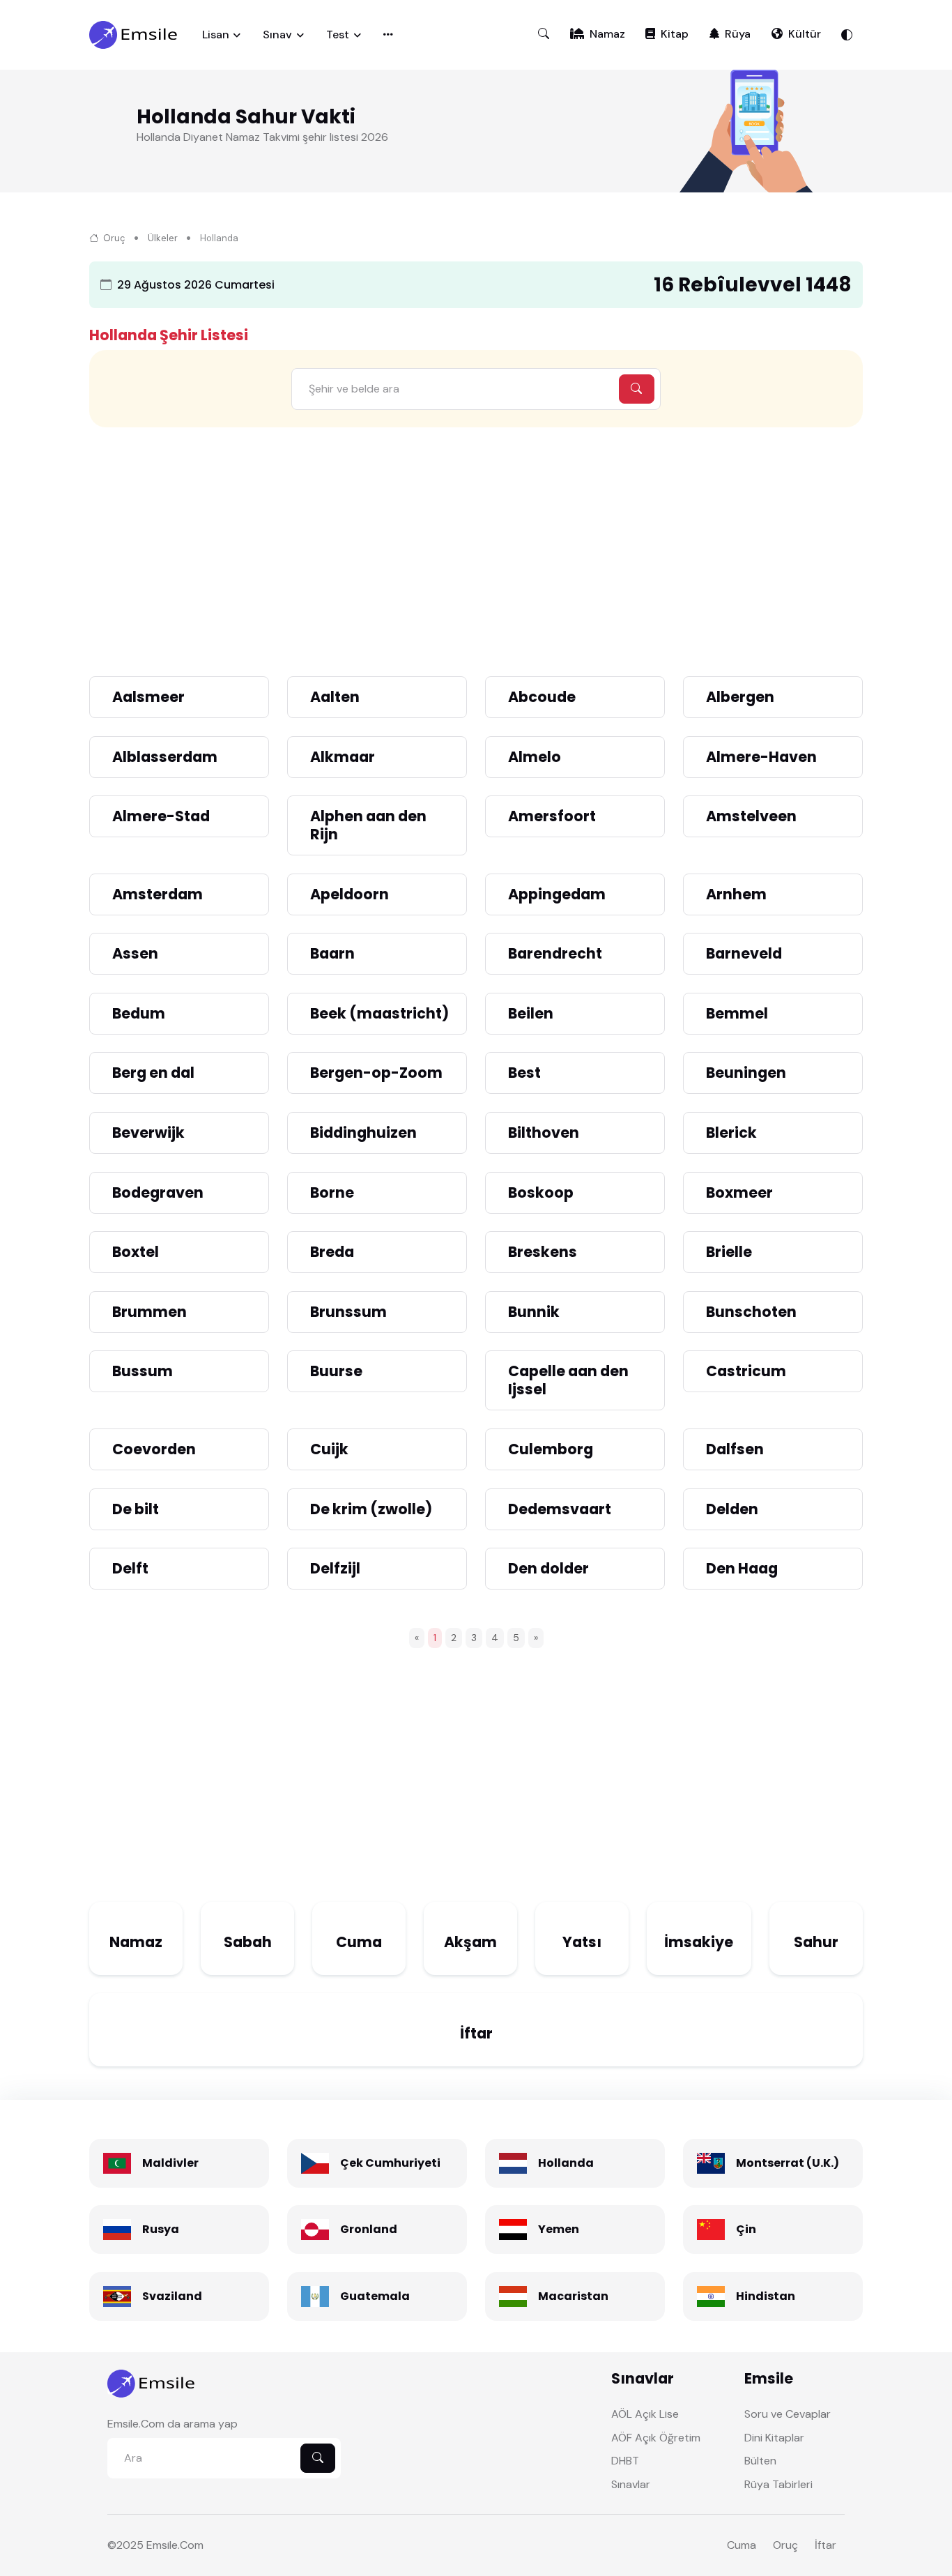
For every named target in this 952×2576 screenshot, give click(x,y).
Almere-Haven (761, 757)
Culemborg (551, 1449)
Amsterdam (158, 894)
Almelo (535, 757)
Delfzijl (335, 1568)
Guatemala (375, 2296)
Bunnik (534, 1312)
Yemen (559, 2229)
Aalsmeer (148, 697)
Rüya (738, 34)
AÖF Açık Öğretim (656, 2438)
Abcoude (542, 697)
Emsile (162, 2545)
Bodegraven (158, 1192)
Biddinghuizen (363, 1133)
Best (524, 1073)
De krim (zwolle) (371, 1509)
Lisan (216, 35)
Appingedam (557, 894)
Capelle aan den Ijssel (568, 1380)
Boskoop (541, 1192)
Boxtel (136, 1252)
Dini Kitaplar (774, 2438)
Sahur (816, 1942)
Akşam (470, 1942)
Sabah (248, 1942)
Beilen (531, 1013)
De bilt (136, 1509)
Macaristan (573, 2296)
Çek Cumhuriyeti (390, 2163)
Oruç (113, 238)
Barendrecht (555, 953)
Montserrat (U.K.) (788, 2163)
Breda (332, 1252)
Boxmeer (739, 1192)
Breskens (543, 1252)
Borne (332, 1192)
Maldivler (170, 2163)
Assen (135, 953)
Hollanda (566, 2163)
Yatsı (582, 1942)
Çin (746, 2229)
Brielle (729, 1252)
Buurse (336, 1371)
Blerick (731, 1133)
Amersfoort (552, 816)
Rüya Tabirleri (778, 2484)
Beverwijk (148, 1133)
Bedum (139, 1013)
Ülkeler (163, 238)
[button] (544, 34)
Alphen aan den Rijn (368, 825)
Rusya (161, 2229)
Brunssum (348, 1312)
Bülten (760, 2461)
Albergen (740, 697)
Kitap (675, 34)
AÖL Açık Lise (645, 2414)
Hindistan (766, 2296)
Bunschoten (751, 1312)
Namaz (607, 34)
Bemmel (737, 1013)
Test (338, 35)
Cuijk (329, 1449)
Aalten (335, 697)
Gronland (369, 2229)
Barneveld (744, 953)
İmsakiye (699, 1942)
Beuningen (746, 1073)
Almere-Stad (161, 816)
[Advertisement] (476, 543)
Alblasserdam (165, 757)
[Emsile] (135, 35)
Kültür (805, 34)
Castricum (746, 1371)
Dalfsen (735, 1449)
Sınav (277, 35)
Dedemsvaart (560, 1509)
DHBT (625, 2461)
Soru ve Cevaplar (788, 2414)
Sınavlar (631, 2484)
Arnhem (736, 894)
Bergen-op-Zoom (376, 1073)
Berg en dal (153, 1073)
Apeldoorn (350, 894)
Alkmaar (343, 757)
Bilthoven (544, 1133)
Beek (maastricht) (379, 1013)
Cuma (359, 1942)
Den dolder (548, 1568)
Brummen (149, 1312)
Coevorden (154, 1449)
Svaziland (172, 2296)
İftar (476, 2033)
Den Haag (742, 1568)
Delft (130, 1568)
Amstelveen (751, 816)
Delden (732, 1509)
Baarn (332, 953)
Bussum (143, 1371)
